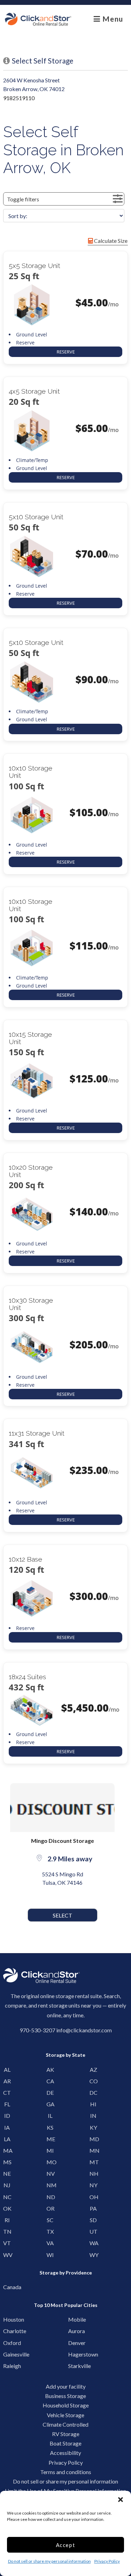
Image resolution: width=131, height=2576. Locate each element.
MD (93, 2139)
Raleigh (9, 2366)
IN (93, 2116)
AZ (93, 2069)
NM (50, 2185)
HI (93, 2104)
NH (93, 2173)
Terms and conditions (66, 2472)
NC (7, 2197)
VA (50, 2243)
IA (7, 2127)
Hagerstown (74, 2354)
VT (7, 2243)
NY (93, 2185)
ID (7, 2116)
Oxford (9, 2343)
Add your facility (66, 2386)
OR (50, 2208)
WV (7, 2255)
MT (93, 2162)
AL (7, 2069)
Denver (74, 2343)
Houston (9, 2319)
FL (7, 2104)
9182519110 (19, 98)
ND (50, 2197)
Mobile (74, 2319)
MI (50, 2150)
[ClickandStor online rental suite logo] (38, 19)
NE (7, 2173)
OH (93, 2197)
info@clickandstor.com (84, 2030)
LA (7, 2139)
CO (93, 2081)
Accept (66, 2545)
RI (7, 2220)
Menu (112, 19)
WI (50, 2255)
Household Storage (66, 2405)
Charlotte (9, 2331)
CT (7, 2093)
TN (7, 2231)
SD (93, 2220)
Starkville (74, 2366)
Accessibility (65, 2453)
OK (7, 2208)
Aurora (74, 2331)
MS (7, 2162)
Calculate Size (110, 241)
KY (93, 2127)
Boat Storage (65, 2443)
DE (50, 2093)
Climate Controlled (65, 2424)
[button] (121, 2500)
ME (50, 2139)
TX (50, 2231)
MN (93, 2150)
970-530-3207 (37, 2030)
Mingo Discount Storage (63, 1841)
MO (50, 2162)
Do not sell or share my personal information (49, 2561)
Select (63, 1915)
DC (93, 2093)
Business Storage (65, 2396)
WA (93, 2243)
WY (93, 2255)
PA (93, 2208)
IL (50, 2116)
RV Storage (66, 2434)
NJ (7, 2185)
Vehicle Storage (65, 2415)
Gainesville (9, 2354)
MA (7, 2150)
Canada (9, 2287)
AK (50, 2069)
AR (7, 2081)
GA (50, 2104)
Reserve (66, 352)
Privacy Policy (107, 2561)
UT (93, 2231)
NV (50, 2173)
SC (50, 2220)
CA (50, 2081)
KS (50, 2127)
